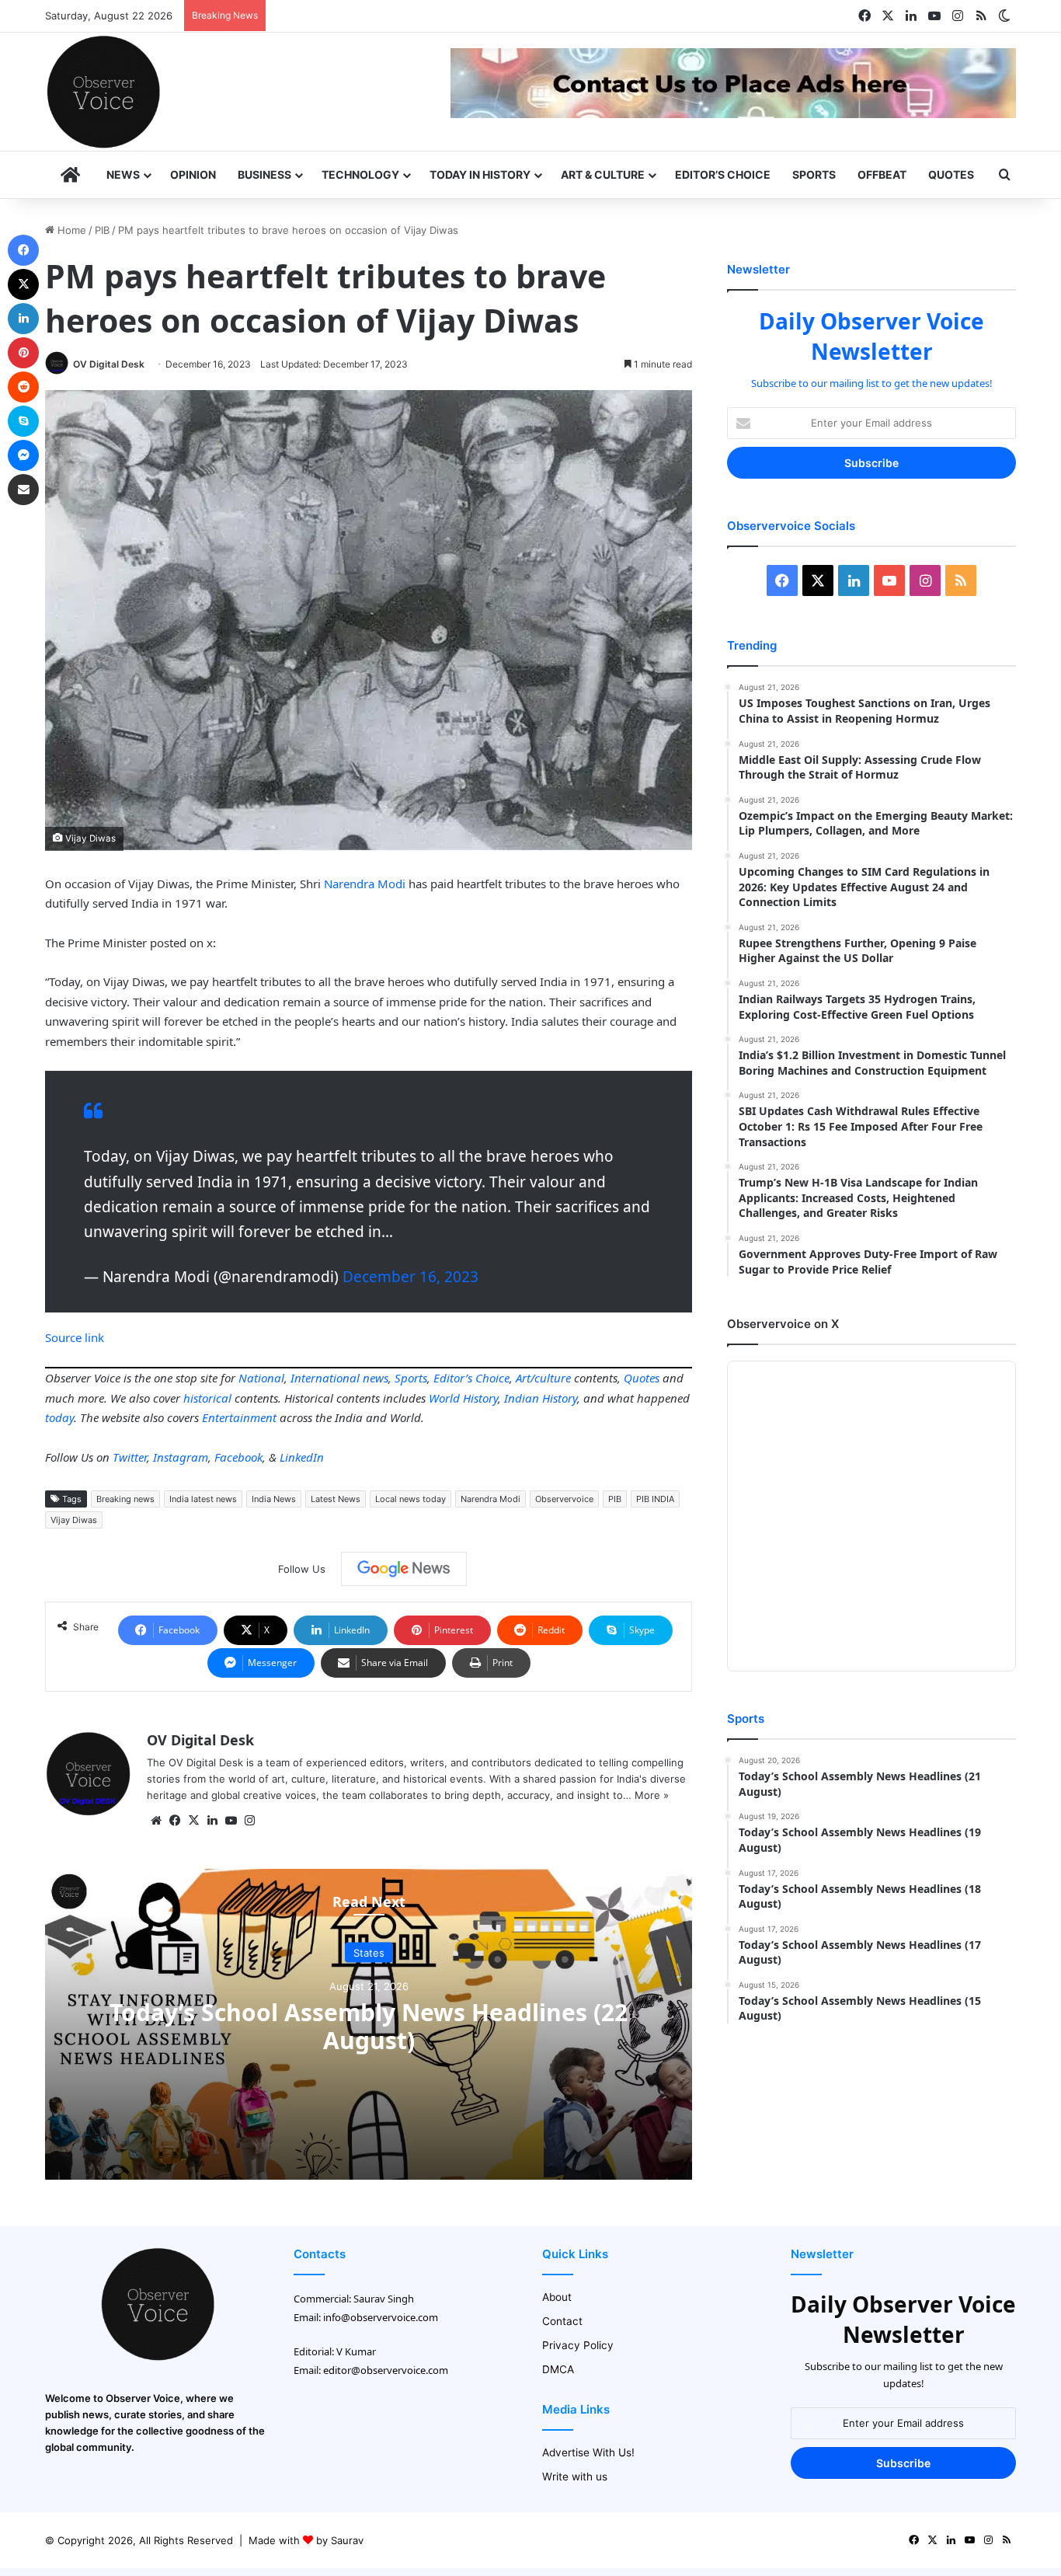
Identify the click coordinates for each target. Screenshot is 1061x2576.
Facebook (238, 1457)
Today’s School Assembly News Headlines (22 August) (369, 2025)
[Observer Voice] (103, 92)
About (557, 2297)
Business (264, 174)
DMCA (558, 2369)
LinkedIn (302, 1457)
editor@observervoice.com (386, 2370)
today (59, 1417)
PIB (102, 230)
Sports (814, 174)
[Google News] (404, 1569)
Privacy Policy (578, 2345)
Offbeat (882, 174)
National (261, 1378)
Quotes (951, 174)
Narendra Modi (365, 884)
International (325, 1378)
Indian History (541, 1398)
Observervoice (564, 1499)
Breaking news (125, 1499)
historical (207, 1398)
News (123, 174)
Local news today (410, 1499)
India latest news (203, 1499)
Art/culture (543, 1378)
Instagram (181, 1457)
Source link (75, 1337)
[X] (193, 1821)
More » (652, 1795)
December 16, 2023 (410, 1277)
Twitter (130, 1457)
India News (274, 1499)
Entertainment (239, 1417)
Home (70, 230)
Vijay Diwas (74, 1520)
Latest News (336, 1499)
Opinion (193, 174)
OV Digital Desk (109, 364)
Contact (562, 2321)
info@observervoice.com (381, 2317)
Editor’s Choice (723, 174)
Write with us (575, 2477)
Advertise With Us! (588, 2452)
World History (463, 1398)
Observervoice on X (783, 1324)
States (369, 1952)
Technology (360, 174)
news (376, 1378)
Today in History (480, 174)
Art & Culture (603, 174)
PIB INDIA (655, 1499)
